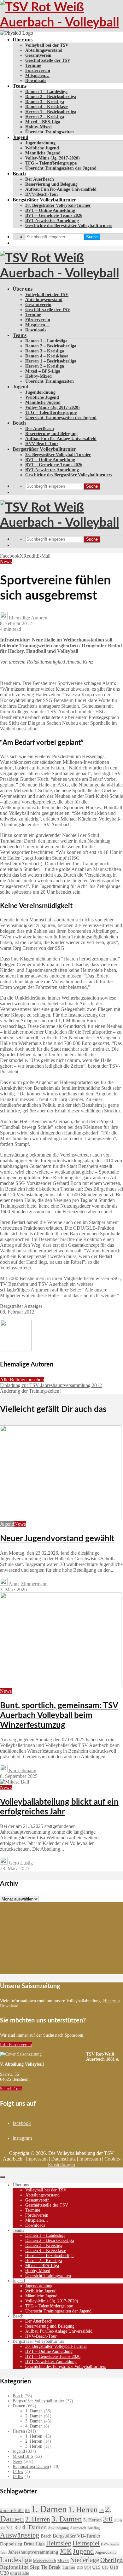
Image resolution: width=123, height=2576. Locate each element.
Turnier (69, 2567)
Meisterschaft (45, 2561)
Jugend (20, 137)
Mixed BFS (23, 2456)
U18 (114, 2567)
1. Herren (34, 2436)
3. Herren (34, 2446)
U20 (4, 2573)
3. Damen (34, 2421)
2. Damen (34, 2416)
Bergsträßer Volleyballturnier (44, 200)
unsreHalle (20, 2573)
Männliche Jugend (43, 153)
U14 (88, 2567)
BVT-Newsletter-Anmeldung (52, 220)
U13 (80, 2567)
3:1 (10, 2528)
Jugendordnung (40, 143)
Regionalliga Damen (31, 2466)
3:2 (18, 2528)
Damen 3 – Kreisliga (45, 102)
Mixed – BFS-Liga (43, 122)
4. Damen (34, 2426)
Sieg (35, 2567)
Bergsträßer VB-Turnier (76, 2536)
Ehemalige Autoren (27, 618)
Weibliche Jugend (42, 148)
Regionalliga (14, 2567)
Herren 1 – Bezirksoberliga (51, 112)
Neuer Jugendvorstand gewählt (57, 1539)
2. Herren (34, 2441)
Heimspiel (86, 2543)
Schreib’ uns (11, 2089)
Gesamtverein (38, 55)
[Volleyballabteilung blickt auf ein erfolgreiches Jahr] (15, 1782)
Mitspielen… (37, 75)
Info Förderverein (16, 2045)
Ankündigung (58, 2528)
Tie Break (51, 2567)
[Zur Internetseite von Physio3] (17, 33)
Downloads (36, 81)
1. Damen (34, 2411)
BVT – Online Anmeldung (50, 210)
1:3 (101, 2511)
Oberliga (111, 2560)
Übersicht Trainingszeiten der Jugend (61, 168)
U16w (18, 2472)
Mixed (63, 2561)
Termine (33, 65)
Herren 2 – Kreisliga (45, 117)
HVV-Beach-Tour (42, 194)
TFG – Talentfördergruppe (51, 163)
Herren (19, 2431)
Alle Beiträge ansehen (22, 1380)
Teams (20, 86)
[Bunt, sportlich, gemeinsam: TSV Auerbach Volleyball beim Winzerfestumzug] (61, 1685)
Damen (19, 2406)
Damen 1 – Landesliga (46, 92)
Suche (92, 237)
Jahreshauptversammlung (33, 2552)
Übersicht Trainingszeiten (50, 132)
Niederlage (85, 2560)
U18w (18, 2477)
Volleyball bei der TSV (47, 45)
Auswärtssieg (20, 2535)
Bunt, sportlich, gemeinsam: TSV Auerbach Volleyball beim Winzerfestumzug (59, 1715)
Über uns (23, 40)
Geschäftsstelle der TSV (48, 60)
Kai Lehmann (22, 1770)
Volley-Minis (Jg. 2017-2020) (53, 158)
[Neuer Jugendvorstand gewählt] (61, 1518)
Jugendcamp (106, 2552)
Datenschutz (63, 2159)
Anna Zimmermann (28, 1584)
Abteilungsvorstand (44, 50)
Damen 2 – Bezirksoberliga (51, 97)
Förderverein (38, 70)
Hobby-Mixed (38, 127)
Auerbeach (78, 2528)
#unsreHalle (12, 2510)
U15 (96, 2567)
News (6, 562)
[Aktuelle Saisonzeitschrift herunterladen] (43, 2054)
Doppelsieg (11, 2544)
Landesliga (16, 2560)
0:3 (27, 2511)
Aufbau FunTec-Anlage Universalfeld (61, 189)
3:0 (108, 2519)
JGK (66, 2551)
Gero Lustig (20, 1863)
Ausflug (94, 2528)
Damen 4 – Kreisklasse (47, 107)
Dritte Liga (34, 2544)
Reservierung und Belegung (51, 184)
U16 (105, 2567)
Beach (19, 174)
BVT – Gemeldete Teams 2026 (54, 215)
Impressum (37, 2159)
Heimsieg (59, 2543)
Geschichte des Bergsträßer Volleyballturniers (69, 226)
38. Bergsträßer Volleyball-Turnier (58, 205)
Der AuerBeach (40, 179)
